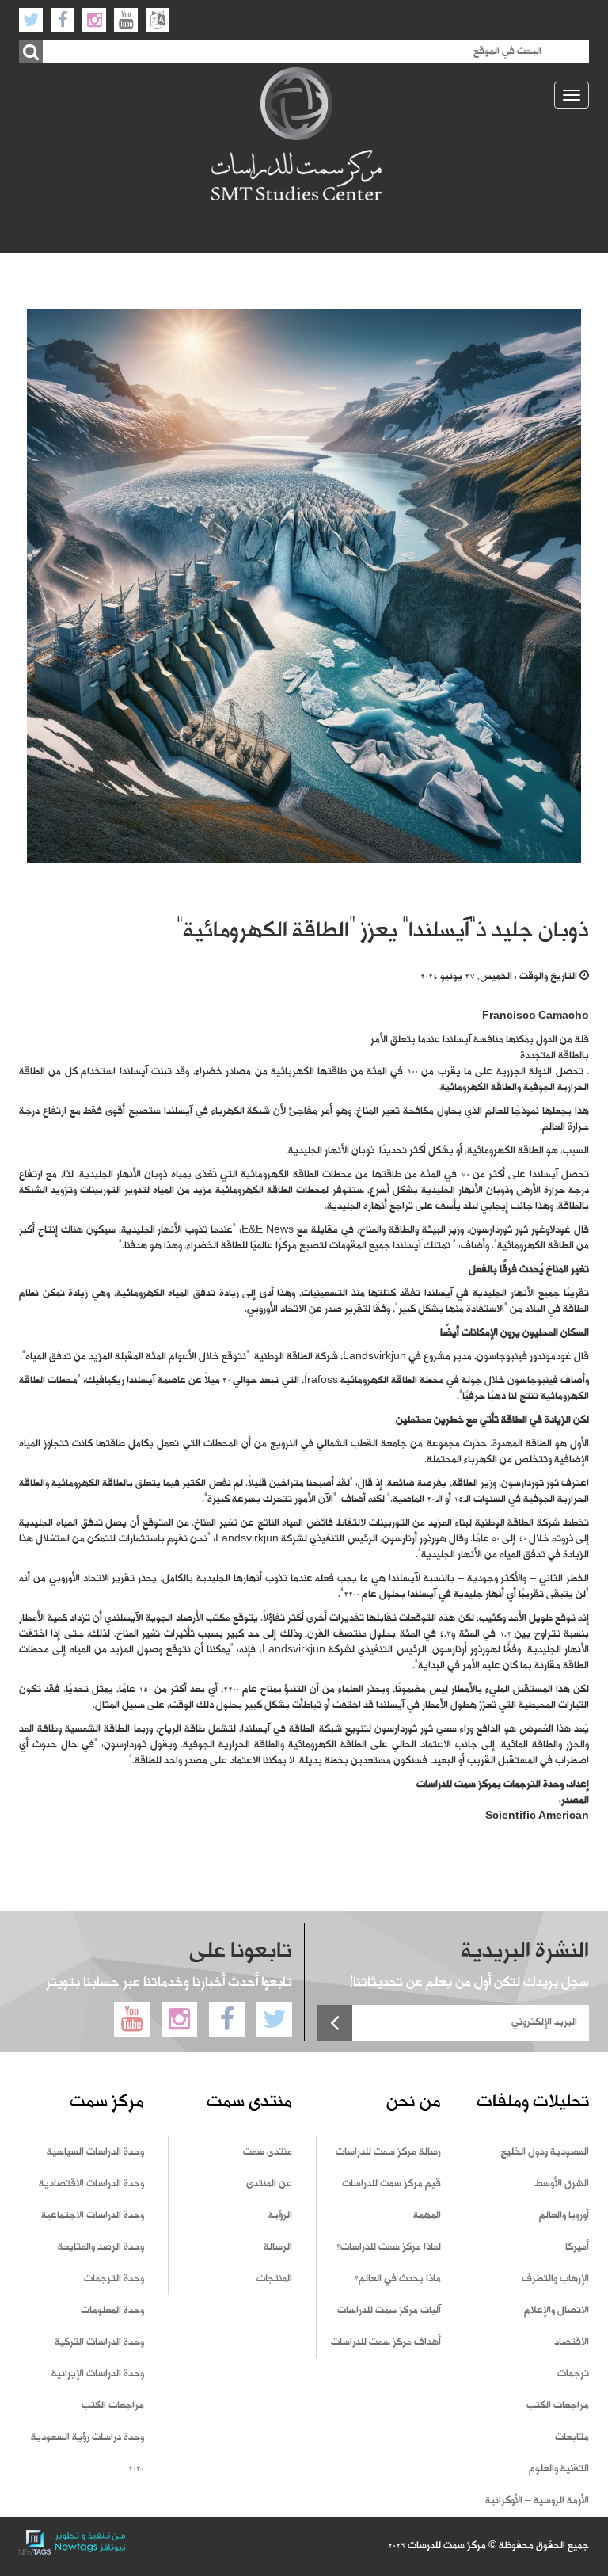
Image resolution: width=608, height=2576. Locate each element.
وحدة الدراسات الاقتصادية (91, 2184)
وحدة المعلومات (112, 2311)
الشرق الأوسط (562, 2184)
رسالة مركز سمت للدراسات (388, 2152)
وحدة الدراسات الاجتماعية (93, 2216)
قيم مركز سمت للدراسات (391, 2184)
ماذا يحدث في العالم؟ (398, 2279)
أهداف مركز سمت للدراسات (386, 2342)
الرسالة (278, 2247)
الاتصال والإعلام (557, 2311)
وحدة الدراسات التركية (99, 2342)
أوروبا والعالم (564, 2216)
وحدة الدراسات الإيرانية (98, 2374)
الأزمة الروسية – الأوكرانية (537, 2501)
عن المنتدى (269, 2184)
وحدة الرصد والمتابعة (101, 2247)
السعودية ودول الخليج (545, 2152)
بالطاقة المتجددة (555, 1056)
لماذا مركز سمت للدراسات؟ (389, 2247)
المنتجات (274, 2279)
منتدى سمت (268, 2152)
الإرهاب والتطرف (555, 2279)
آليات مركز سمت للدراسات (389, 2311)
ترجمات (573, 2374)
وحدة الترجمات (114, 2279)
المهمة (427, 2216)
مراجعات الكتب (558, 2406)
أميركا (577, 2247)
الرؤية (280, 2216)
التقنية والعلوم (559, 2469)
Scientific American (537, 1816)
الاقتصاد (572, 2342)
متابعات (572, 2437)
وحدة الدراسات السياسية (95, 2152)
